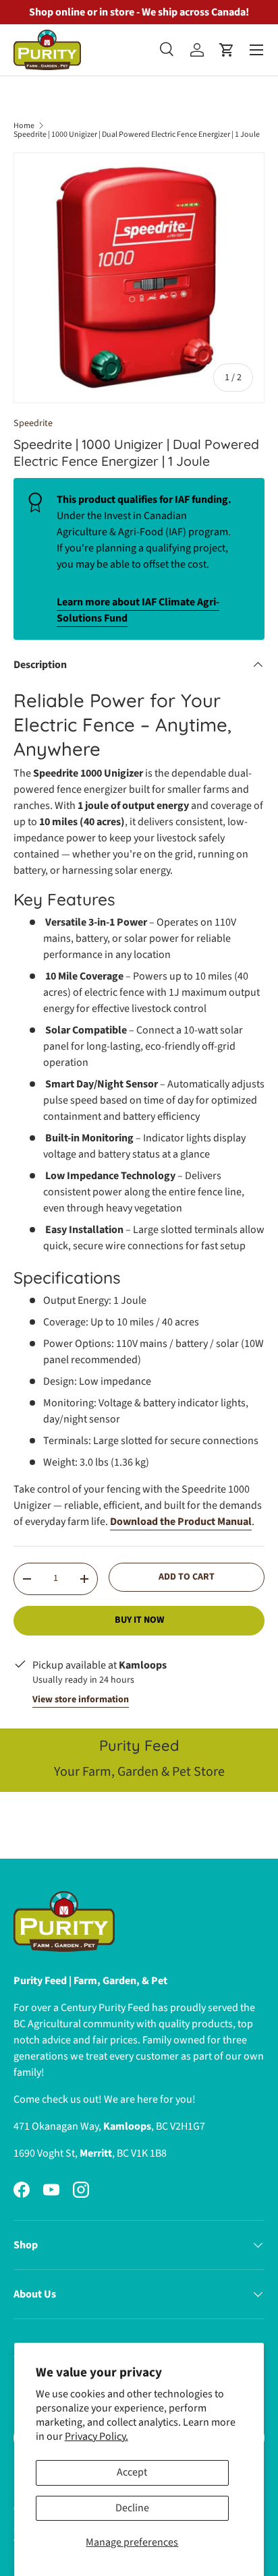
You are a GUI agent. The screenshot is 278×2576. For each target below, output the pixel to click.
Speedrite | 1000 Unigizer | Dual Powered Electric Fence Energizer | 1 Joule (137, 135)
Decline (132, 2508)
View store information (81, 1700)
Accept (132, 2472)
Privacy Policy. (96, 2436)
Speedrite (33, 423)
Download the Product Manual (181, 1522)
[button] (227, 50)
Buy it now (139, 1620)
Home (24, 126)
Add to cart (187, 1577)
